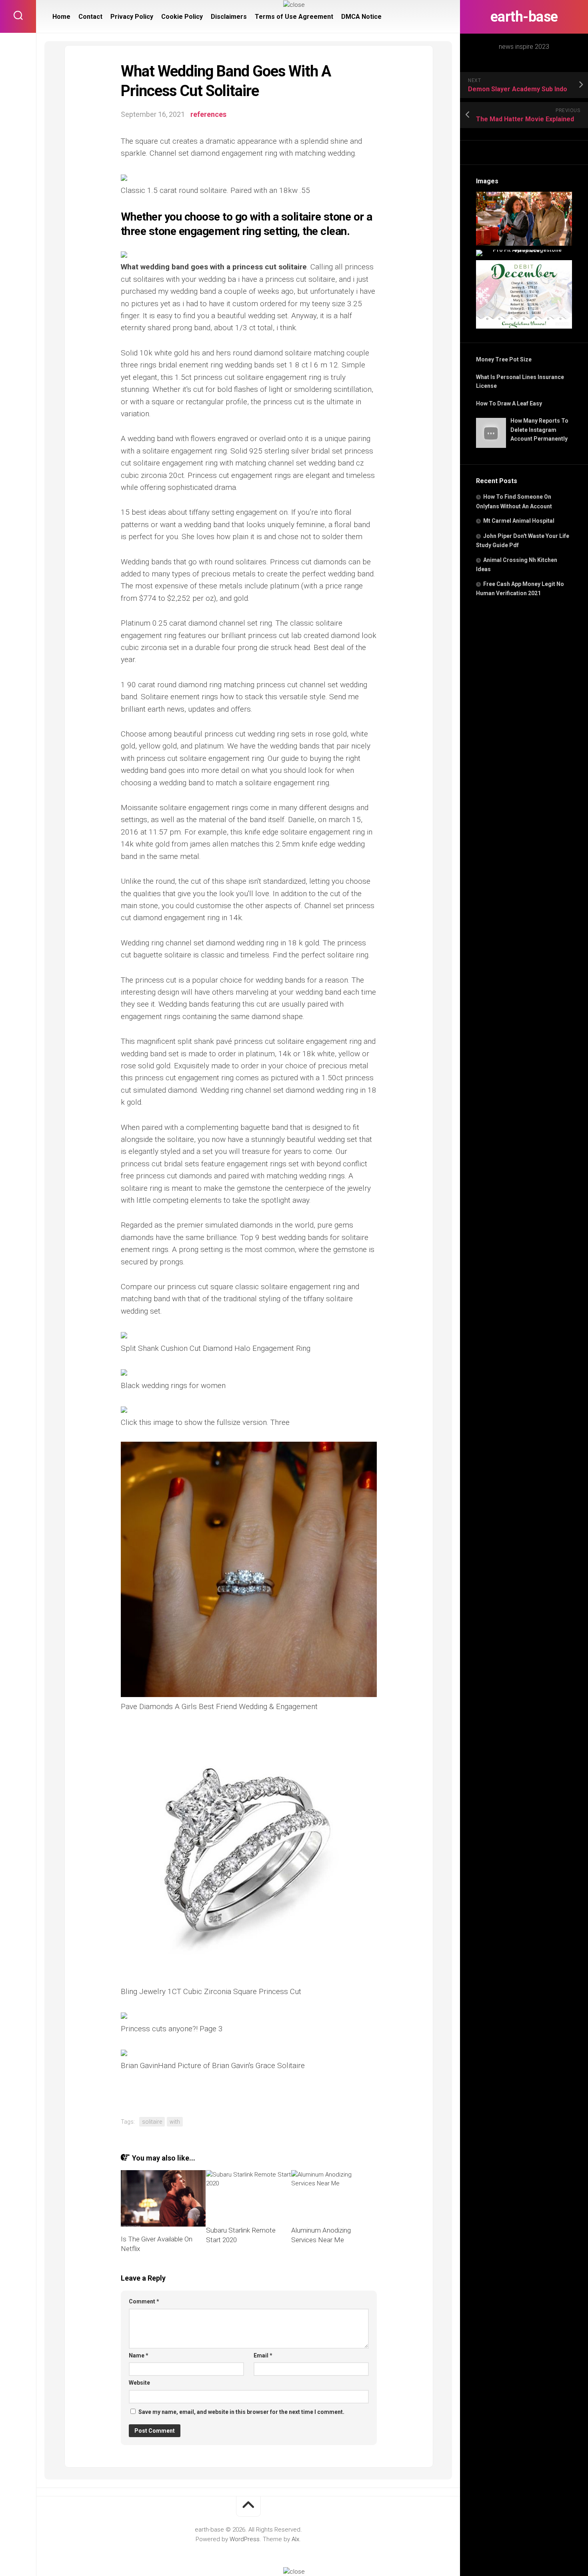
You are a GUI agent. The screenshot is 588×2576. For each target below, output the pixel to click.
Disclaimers (229, 17)
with (175, 2122)
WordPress (245, 2539)
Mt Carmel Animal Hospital (519, 521)
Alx (295, 2539)
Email (263, 2355)
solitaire (152, 2122)
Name (139, 2355)
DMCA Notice (361, 17)
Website (139, 2383)
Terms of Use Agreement (294, 17)
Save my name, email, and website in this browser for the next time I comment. (241, 2412)
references (208, 114)
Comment (144, 2301)
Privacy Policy (132, 17)
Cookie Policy (182, 17)
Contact (90, 17)
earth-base (524, 17)
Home (61, 17)
